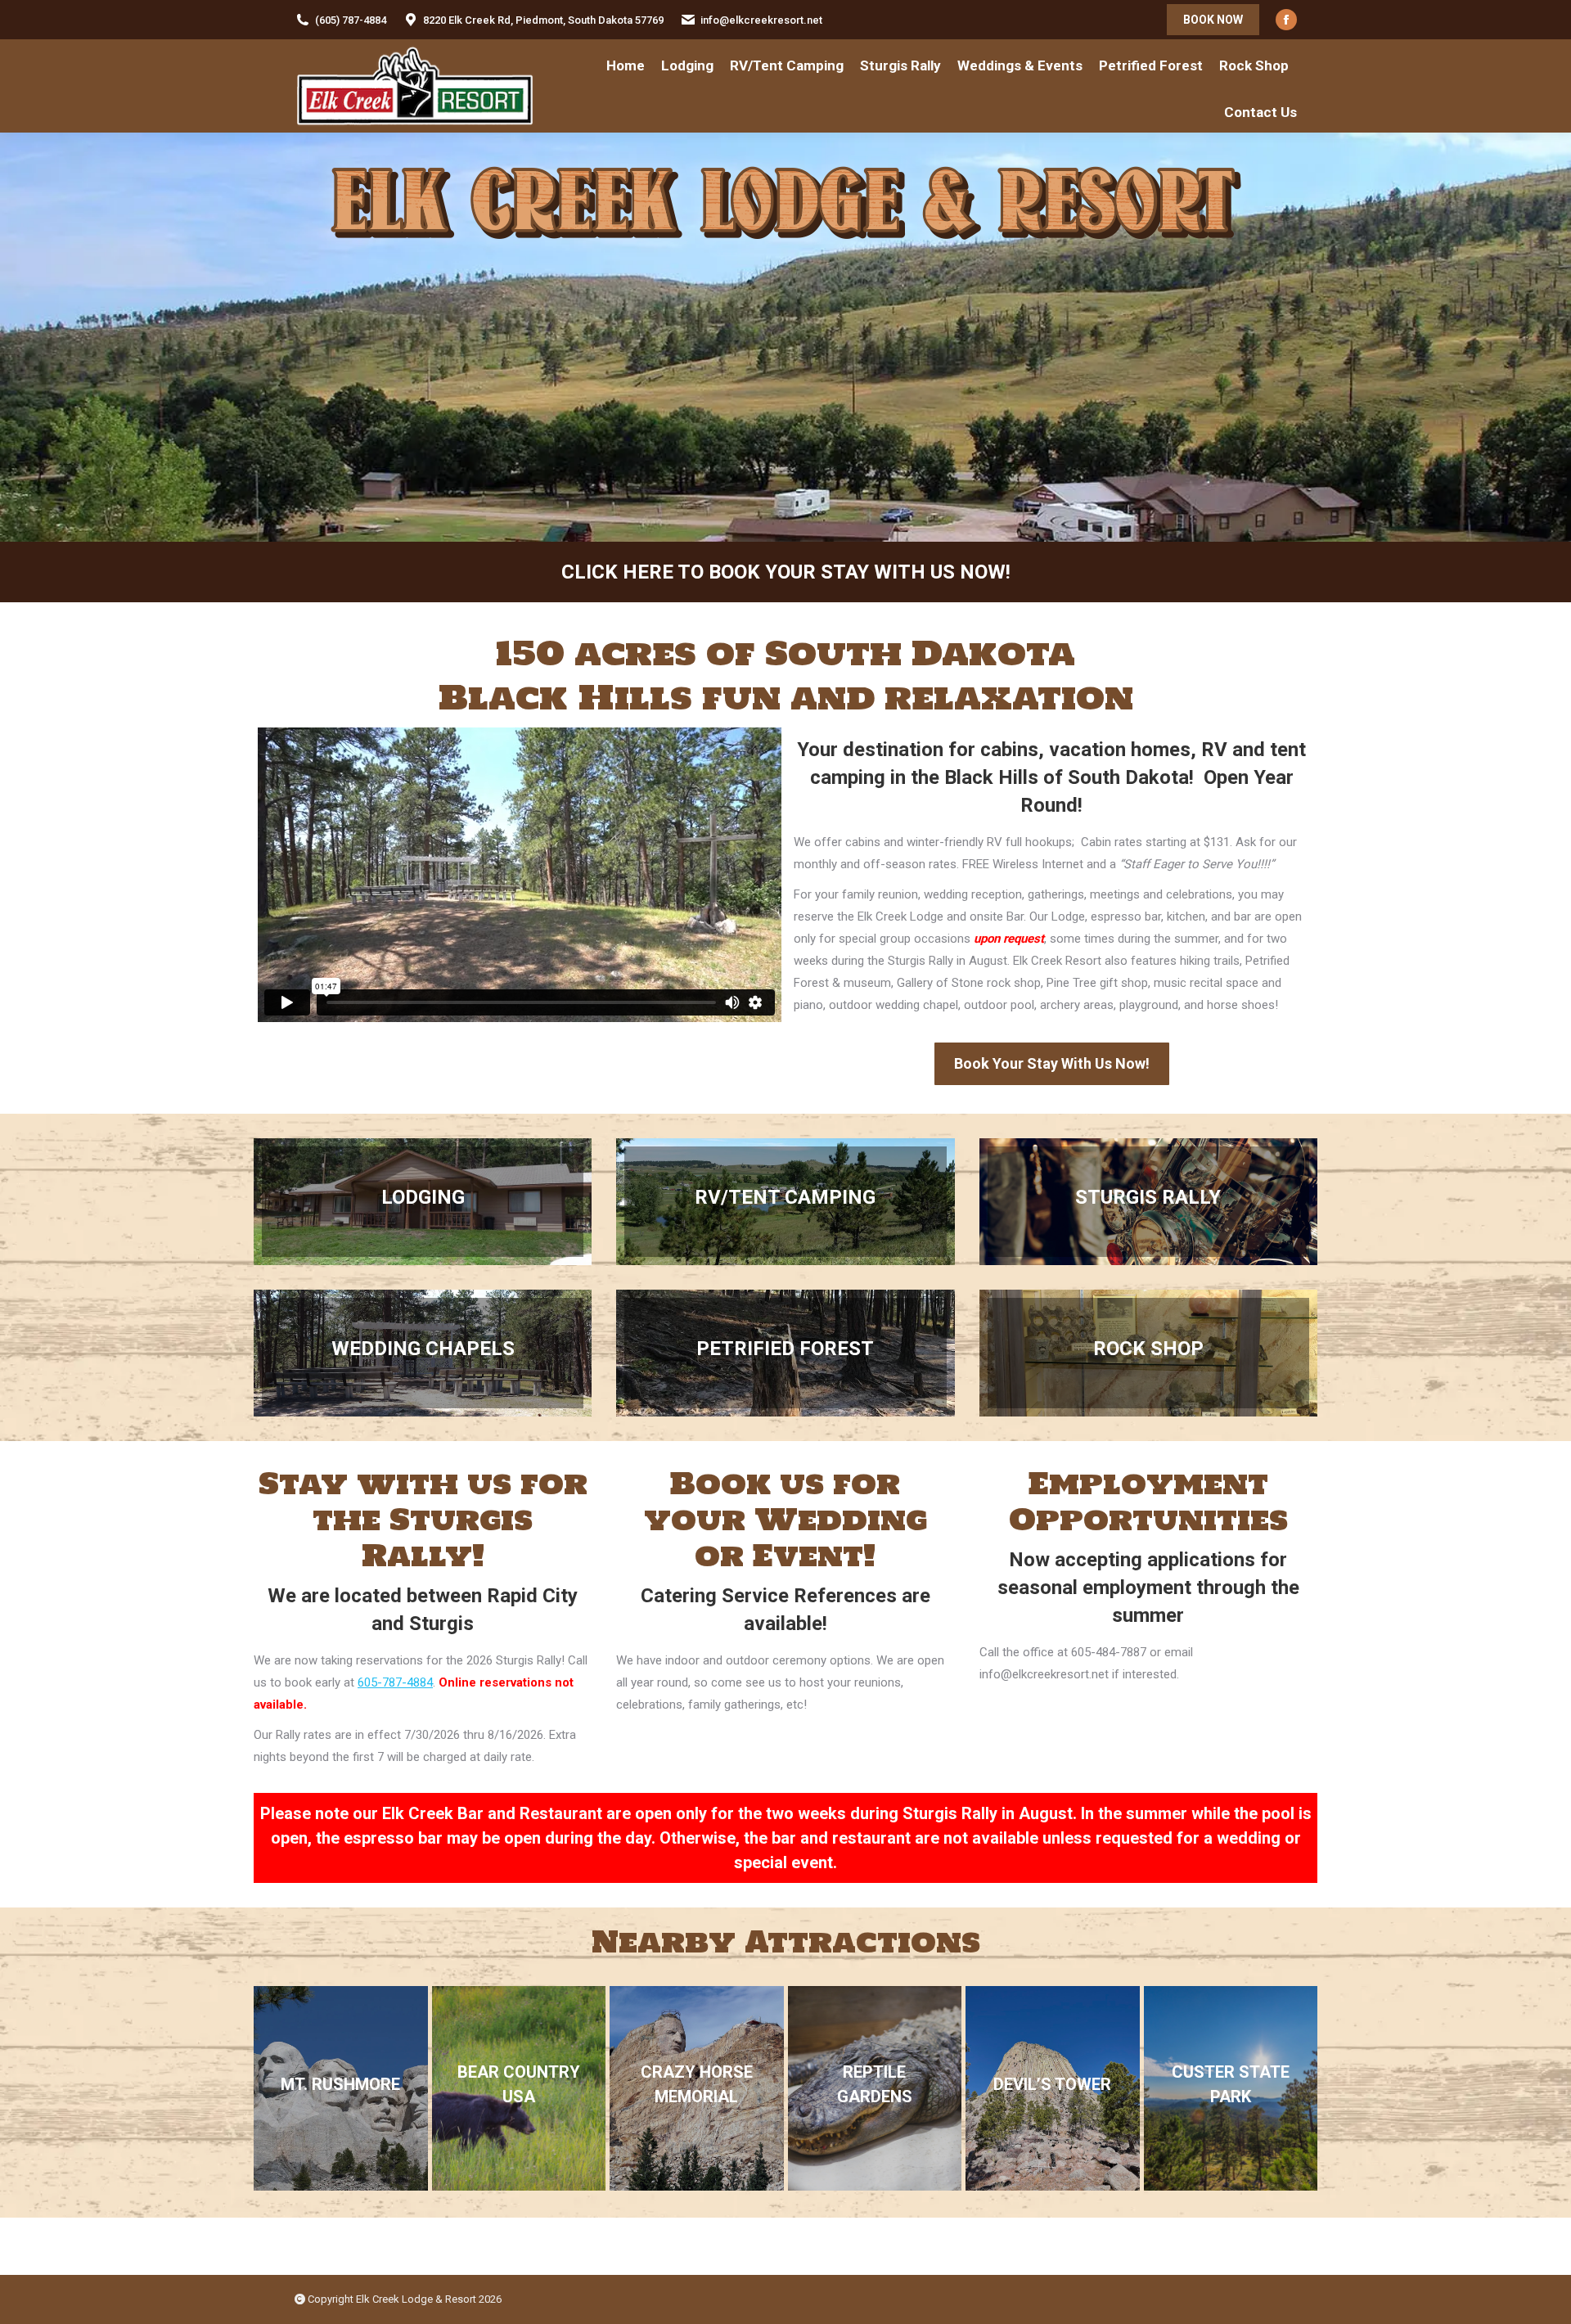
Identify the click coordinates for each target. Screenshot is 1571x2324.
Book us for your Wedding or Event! (785, 1519)
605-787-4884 (395, 1682)
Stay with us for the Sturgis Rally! (423, 1519)
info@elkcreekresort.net (761, 20)
